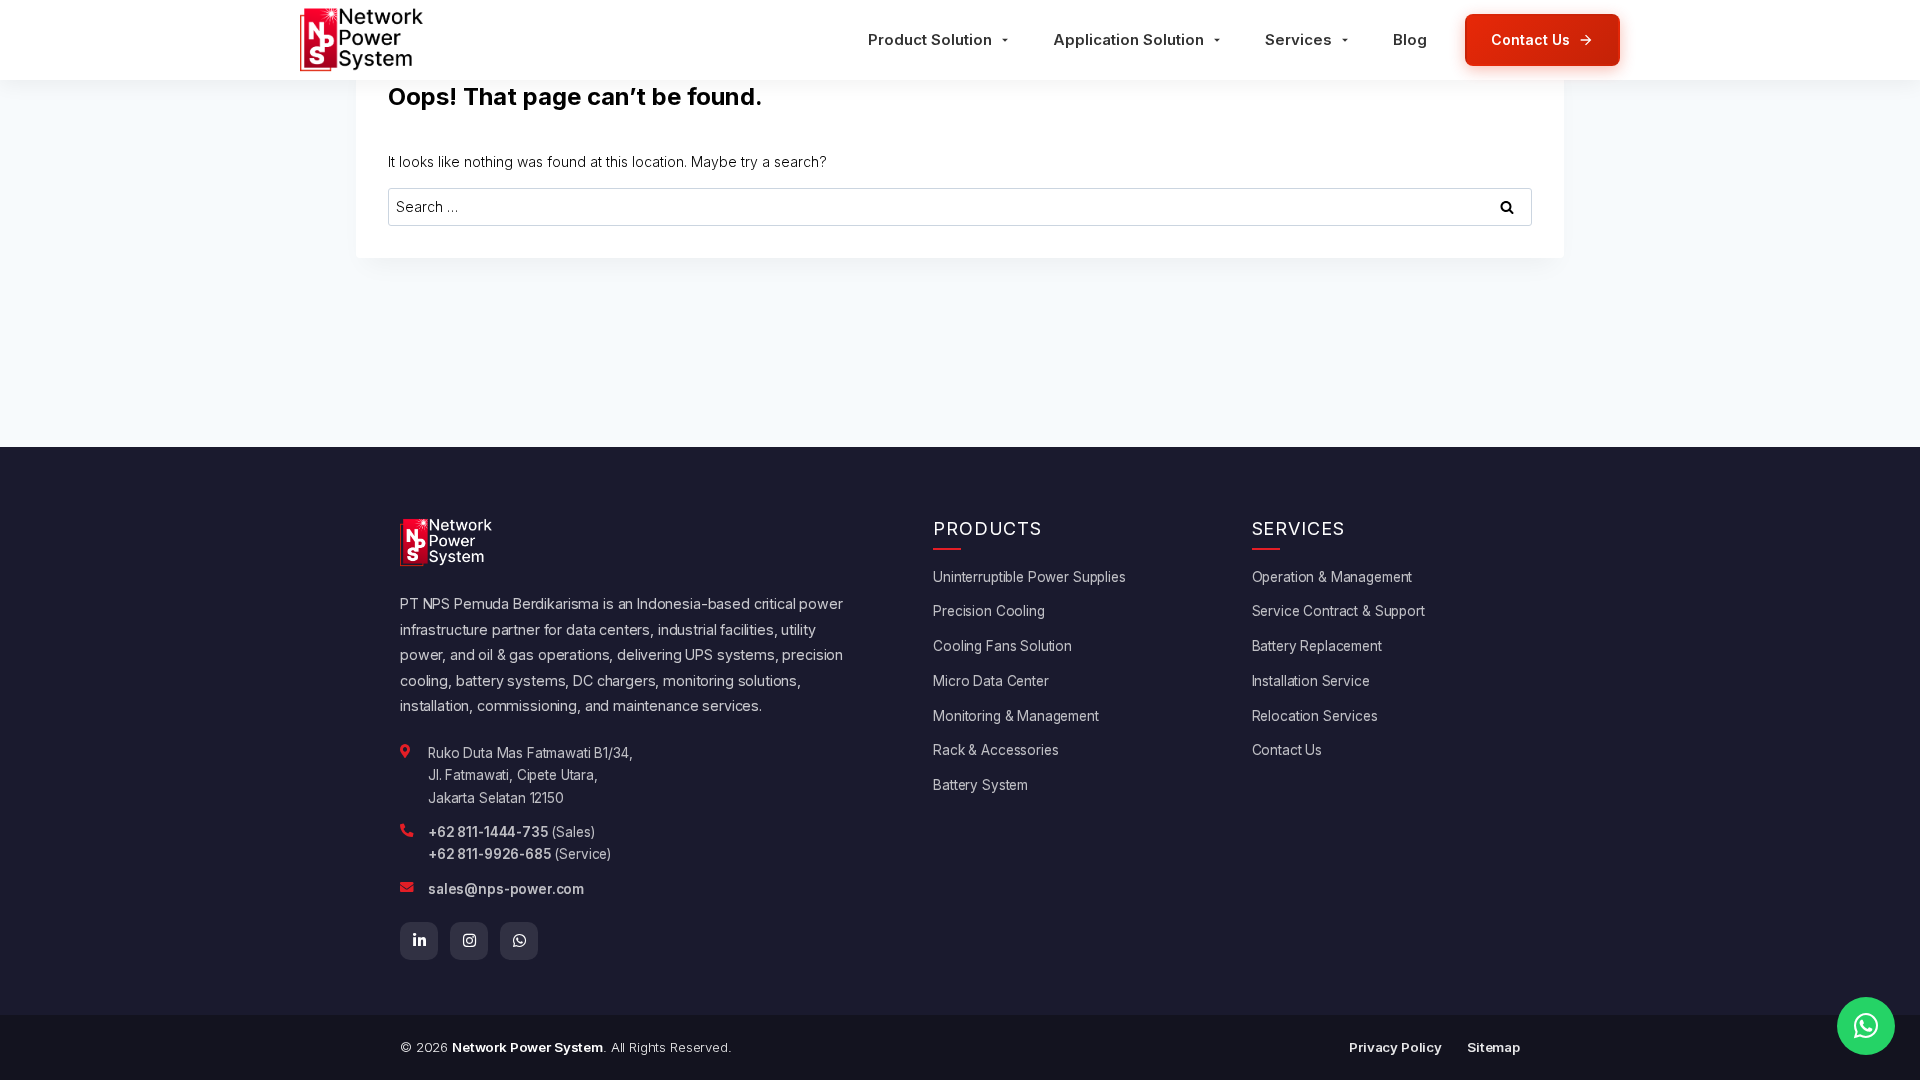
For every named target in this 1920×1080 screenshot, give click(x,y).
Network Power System (527, 1047)
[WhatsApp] (519, 941)
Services (1298, 39)
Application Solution (1128, 39)
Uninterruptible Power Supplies (1029, 577)
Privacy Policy (1395, 1047)
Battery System (980, 785)
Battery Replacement (1317, 646)
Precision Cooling (988, 611)
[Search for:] (959, 206)
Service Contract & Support (1338, 611)
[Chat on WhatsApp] (1866, 1026)
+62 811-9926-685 (489, 854)
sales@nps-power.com (506, 889)
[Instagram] (469, 941)
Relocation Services (1315, 716)
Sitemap (1493, 1047)
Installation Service (1311, 681)
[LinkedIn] (419, 941)
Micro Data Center (990, 681)
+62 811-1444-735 (488, 832)
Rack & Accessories (995, 750)
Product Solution (930, 39)
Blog (1410, 39)
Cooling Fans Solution (1002, 646)
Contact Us (1287, 750)
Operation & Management (1332, 577)
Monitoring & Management (1016, 716)
